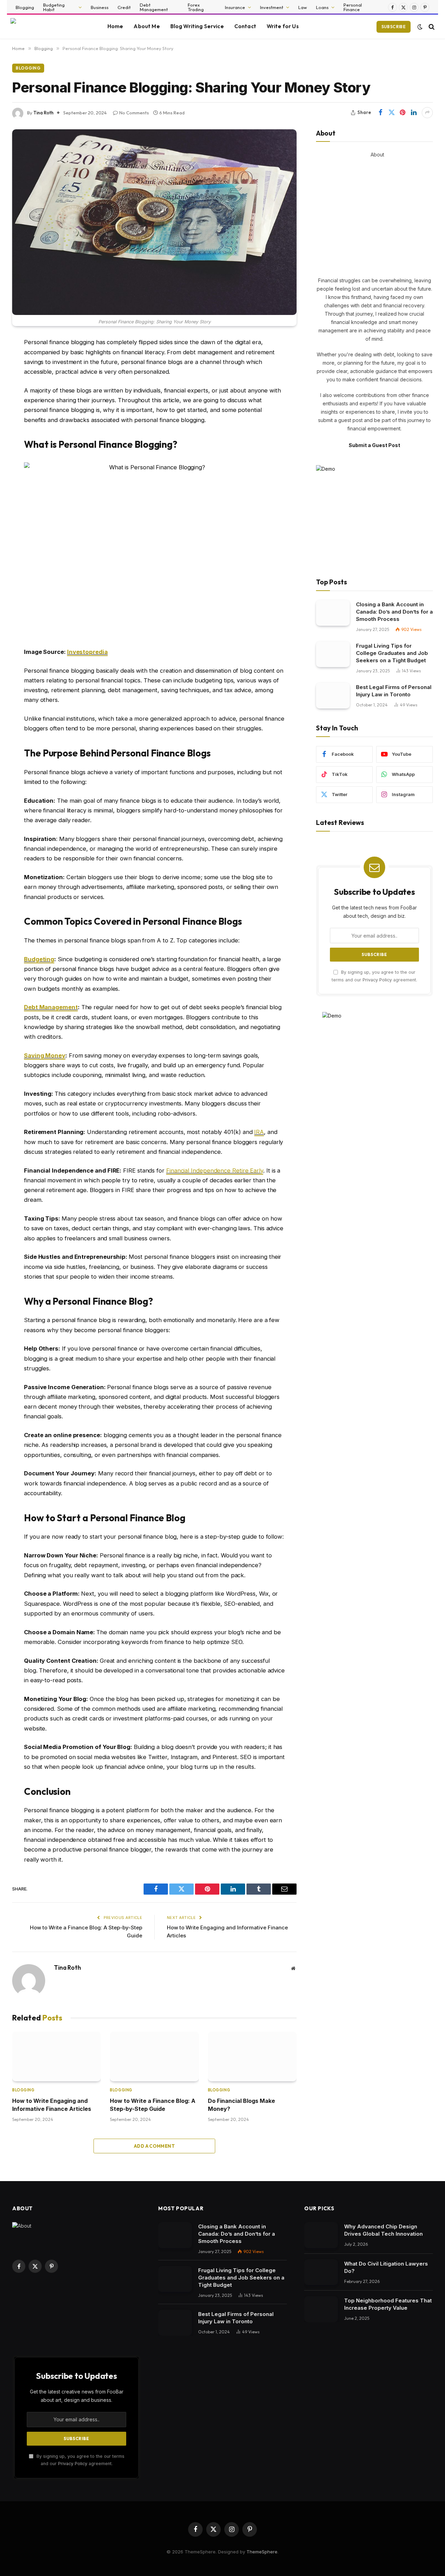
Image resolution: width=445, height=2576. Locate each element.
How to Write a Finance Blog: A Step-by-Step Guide (153, 2105)
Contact (245, 26)
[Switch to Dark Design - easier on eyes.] (420, 27)
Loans (322, 7)
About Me (147, 26)
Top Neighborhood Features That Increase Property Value (388, 2304)
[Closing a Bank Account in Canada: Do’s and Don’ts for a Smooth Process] (333, 613)
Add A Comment (154, 2146)
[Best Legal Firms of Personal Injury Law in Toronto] (333, 696)
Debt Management (154, 7)
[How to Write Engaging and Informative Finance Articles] (56, 2057)
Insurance (235, 7)
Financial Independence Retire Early (215, 1170)
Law (303, 7)
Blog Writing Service (197, 26)
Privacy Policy (377, 980)
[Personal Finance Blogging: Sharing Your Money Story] (154, 222)
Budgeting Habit (54, 7)
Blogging (25, 7)
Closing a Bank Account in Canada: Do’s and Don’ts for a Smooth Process (394, 612)
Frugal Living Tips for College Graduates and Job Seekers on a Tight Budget (392, 653)
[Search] (431, 27)
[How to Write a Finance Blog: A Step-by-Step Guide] (154, 2057)
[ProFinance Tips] (50, 27)
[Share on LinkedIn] (414, 113)
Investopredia (87, 652)
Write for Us (283, 26)
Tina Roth (43, 113)
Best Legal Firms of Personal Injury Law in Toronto (394, 691)
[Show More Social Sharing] (427, 113)
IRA (259, 1132)
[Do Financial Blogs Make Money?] (252, 2057)
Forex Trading (196, 7)
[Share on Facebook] (380, 113)
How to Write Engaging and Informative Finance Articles (52, 2105)
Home (115, 26)
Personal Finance (353, 7)
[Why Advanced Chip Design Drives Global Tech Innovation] (321, 2235)
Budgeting (39, 959)
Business (100, 7)
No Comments (134, 113)
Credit (124, 7)
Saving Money (45, 1055)
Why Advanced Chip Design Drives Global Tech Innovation (383, 2230)
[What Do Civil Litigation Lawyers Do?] (321, 2272)
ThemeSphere (262, 2552)
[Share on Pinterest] (403, 113)
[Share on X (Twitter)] (391, 113)
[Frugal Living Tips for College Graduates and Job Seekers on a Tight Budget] (333, 654)
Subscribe (394, 27)
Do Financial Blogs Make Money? (241, 2105)
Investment (272, 7)
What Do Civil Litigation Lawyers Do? (386, 2267)
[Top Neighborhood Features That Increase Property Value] (321, 2309)
